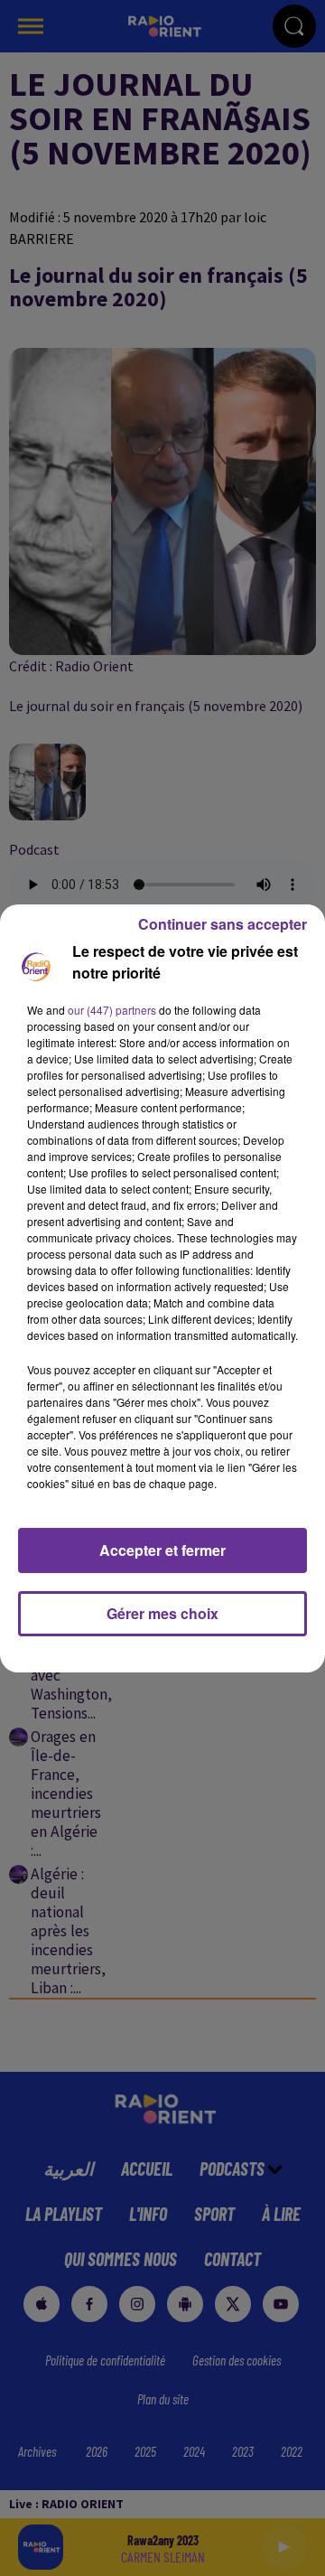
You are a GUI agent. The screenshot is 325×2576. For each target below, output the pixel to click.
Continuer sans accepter (223, 924)
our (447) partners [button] (112, 1010)
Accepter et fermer (162, 1550)
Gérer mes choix (162, 1613)
